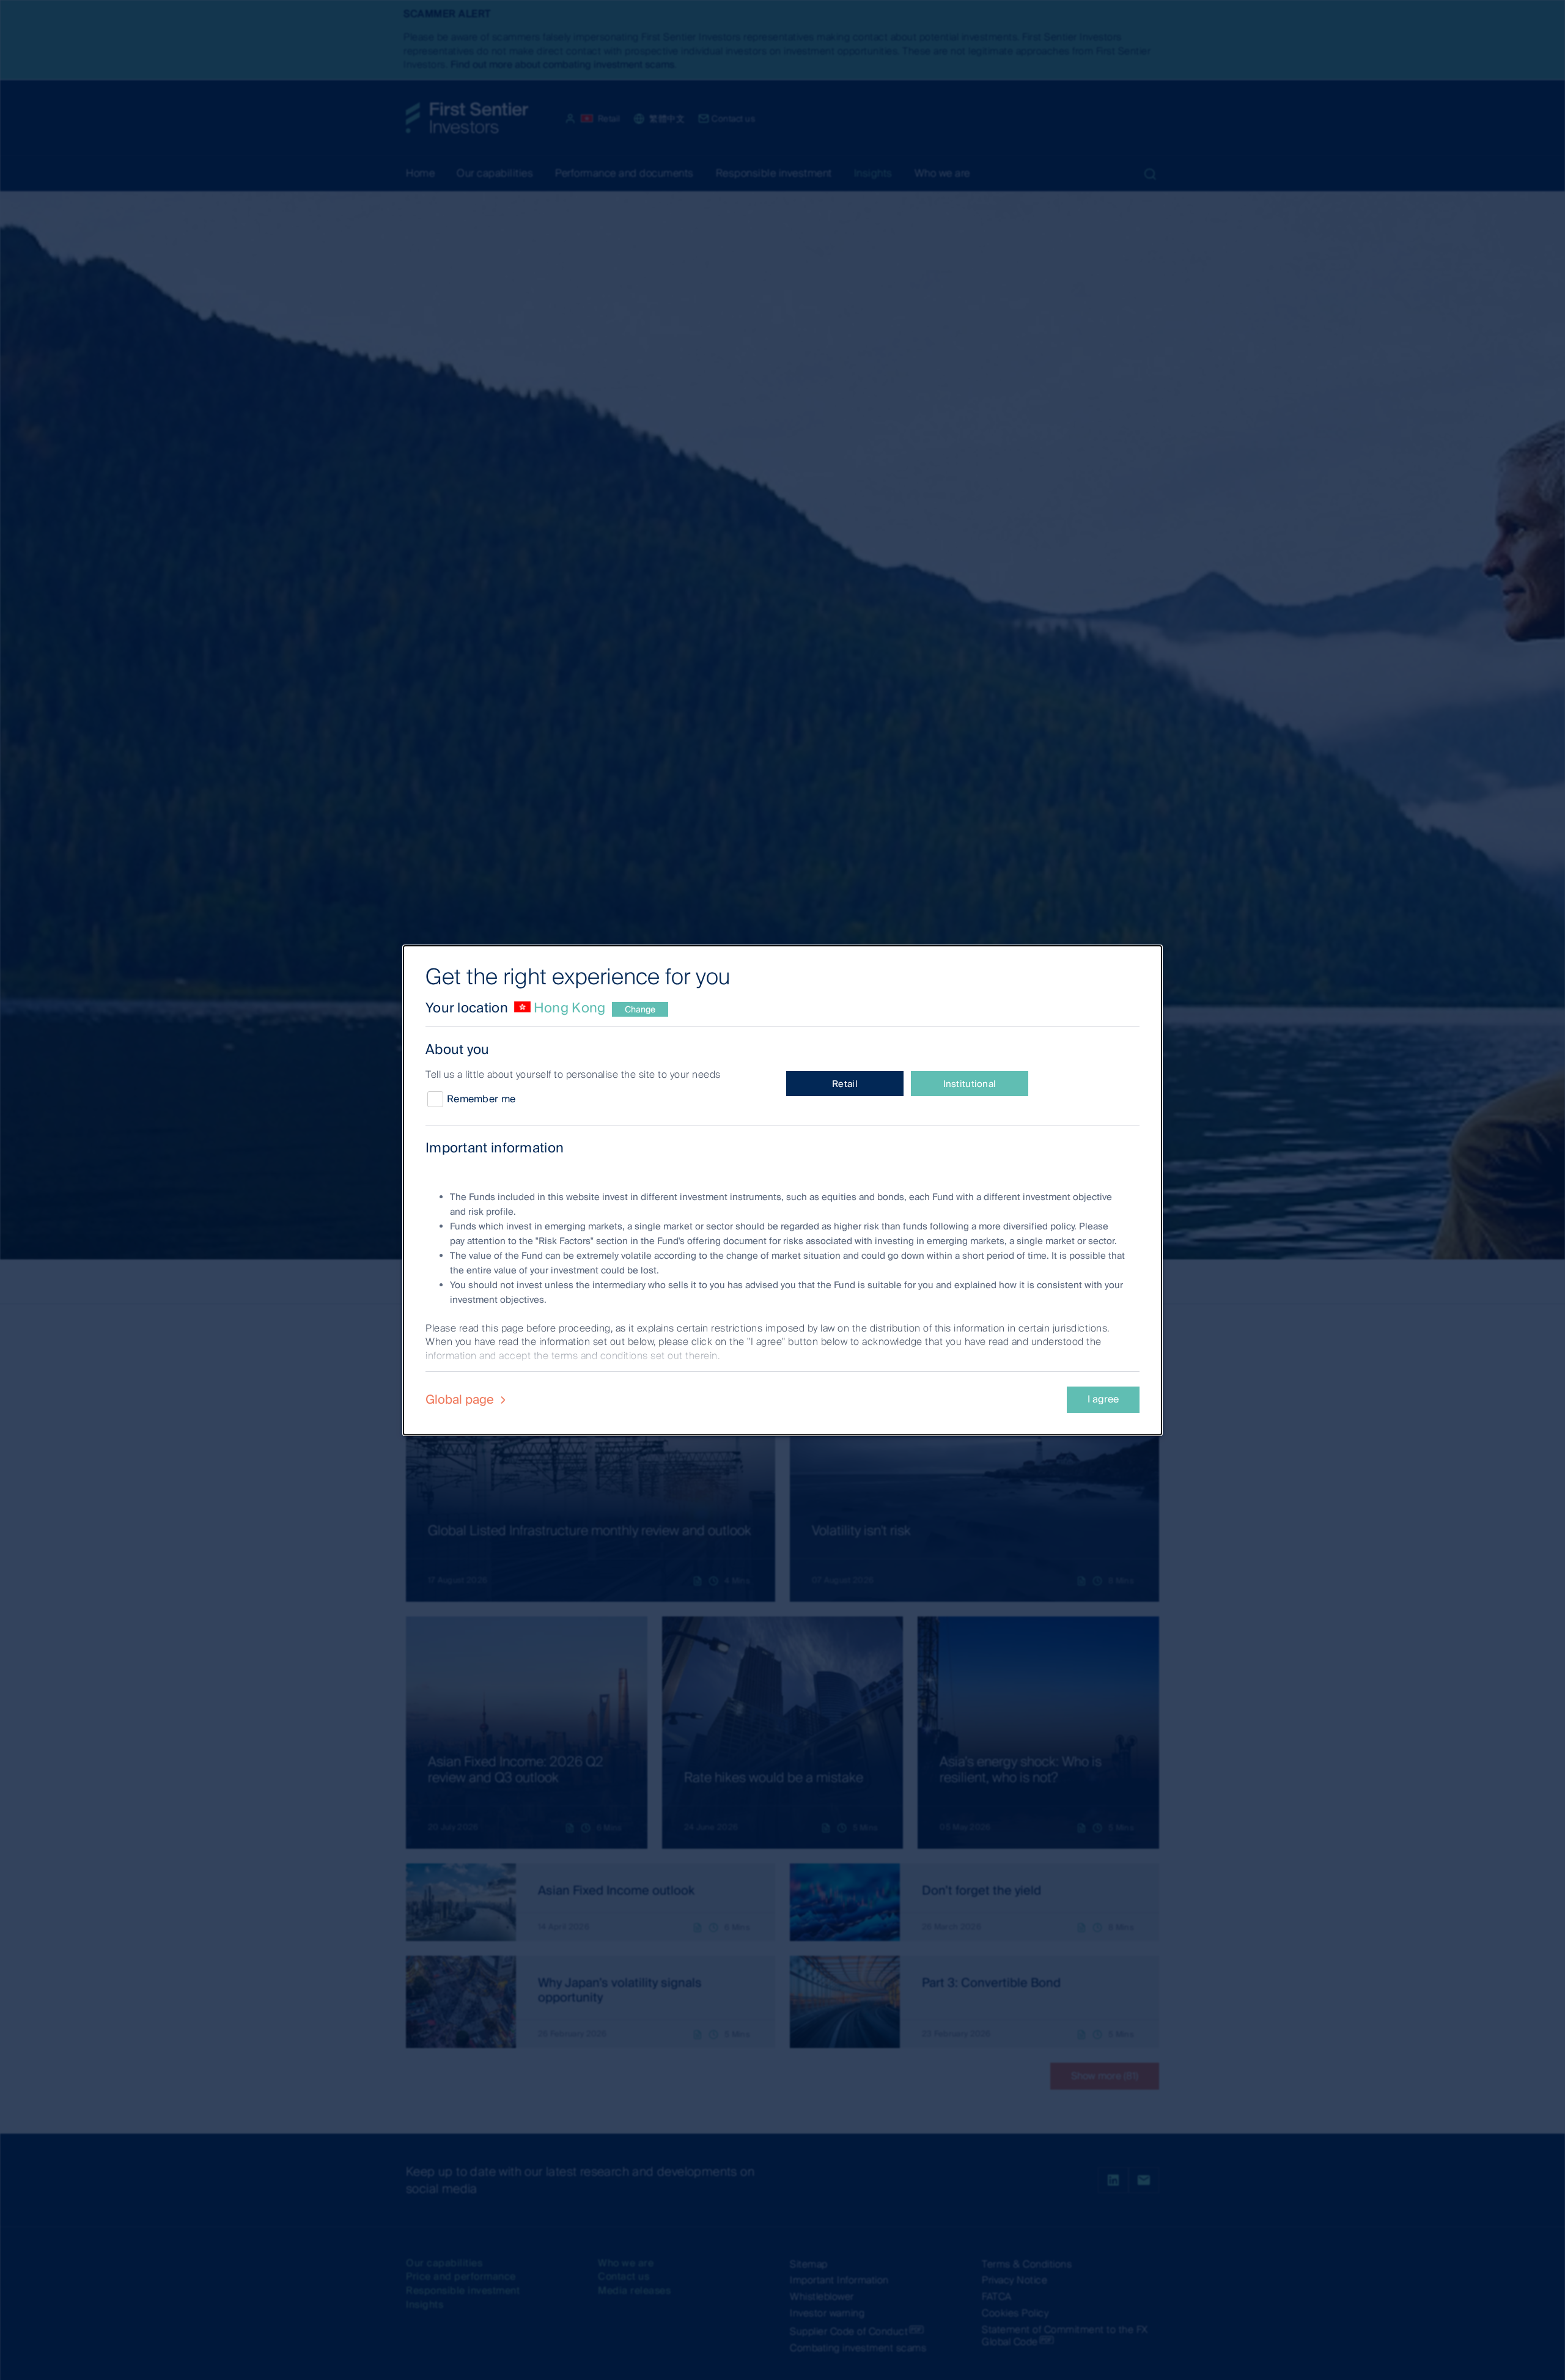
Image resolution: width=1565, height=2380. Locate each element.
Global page (461, 1399)
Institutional (970, 1084)
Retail (845, 1084)
